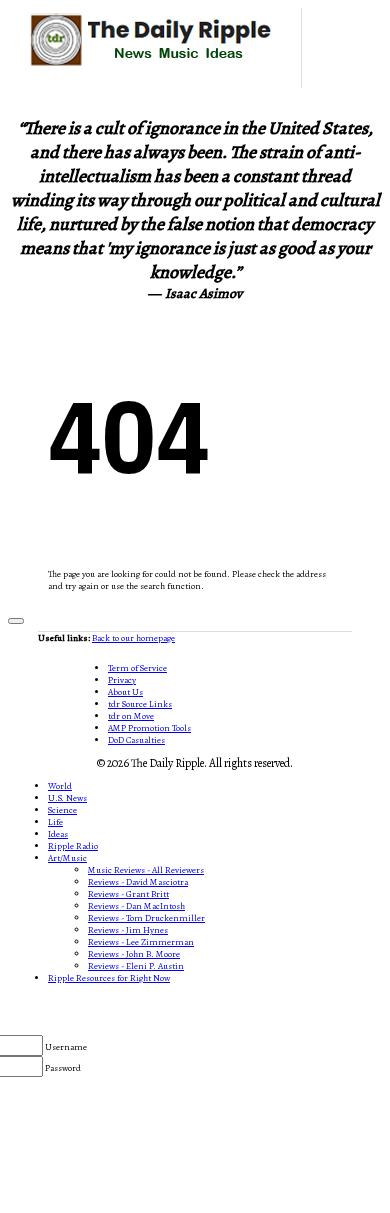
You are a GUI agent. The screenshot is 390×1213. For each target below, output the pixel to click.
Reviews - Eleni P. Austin (136, 966)
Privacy (122, 680)
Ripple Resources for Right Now (109, 978)
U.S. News (67, 798)
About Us (125, 692)
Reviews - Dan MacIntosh (136, 906)
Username (66, 1047)
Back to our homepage (133, 638)
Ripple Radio (73, 846)
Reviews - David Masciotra (138, 882)
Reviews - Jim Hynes (128, 930)
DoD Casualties (136, 740)
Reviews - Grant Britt (128, 894)
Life (55, 822)
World (60, 786)
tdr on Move (131, 716)
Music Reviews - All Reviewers (146, 870)
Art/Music (67, 858)
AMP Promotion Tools (149, 728)
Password (63, 1068)
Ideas (58, 834)
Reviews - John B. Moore (134, 954)
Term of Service (137, 668)
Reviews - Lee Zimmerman (141, 942)
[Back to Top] (16, 621)
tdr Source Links (140, 704)
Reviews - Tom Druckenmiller (146, 918)
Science (62, 810)
